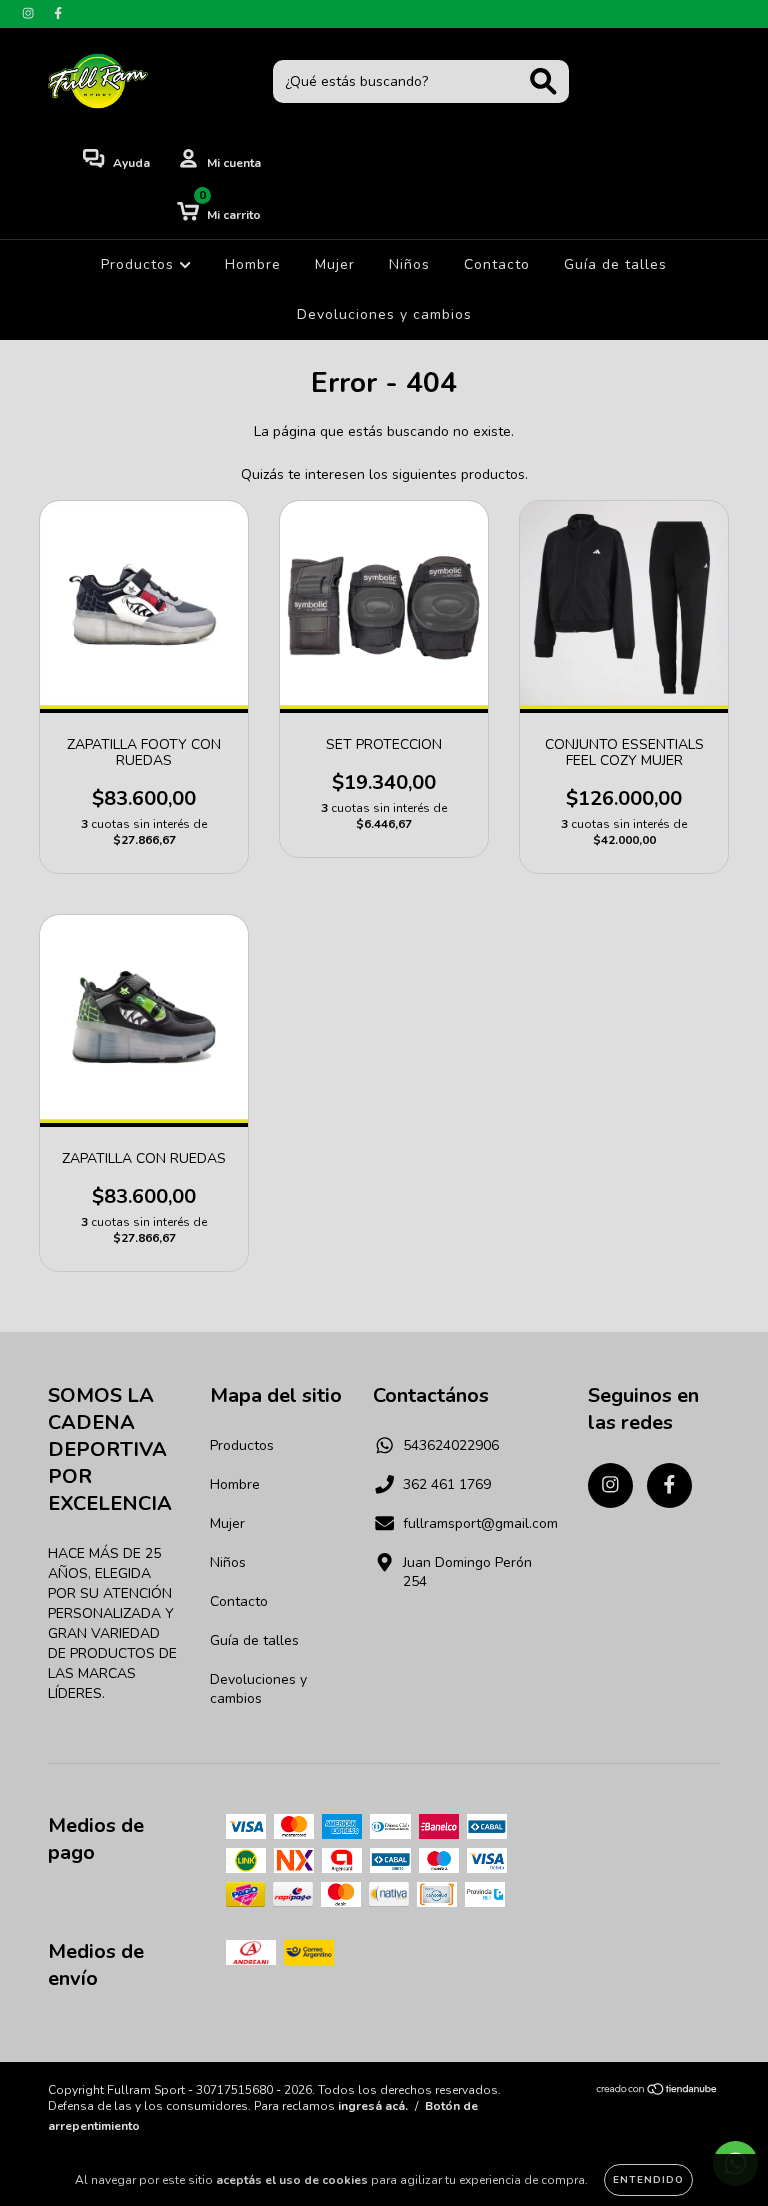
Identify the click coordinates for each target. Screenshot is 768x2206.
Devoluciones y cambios (384, 314)
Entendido (648, 2180)
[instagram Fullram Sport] (30, 13)
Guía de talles (615, 264)
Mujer (335, 264)
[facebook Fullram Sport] (58, 13)
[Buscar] (543, 81)
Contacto (497, 264)
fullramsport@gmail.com (480, 1523)
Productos (140, 264)
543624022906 (451, 1445)
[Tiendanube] (657, 2092)
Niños (409, 264)
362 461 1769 (447, 1484)
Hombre (253, 264)
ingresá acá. (373, 2106)
